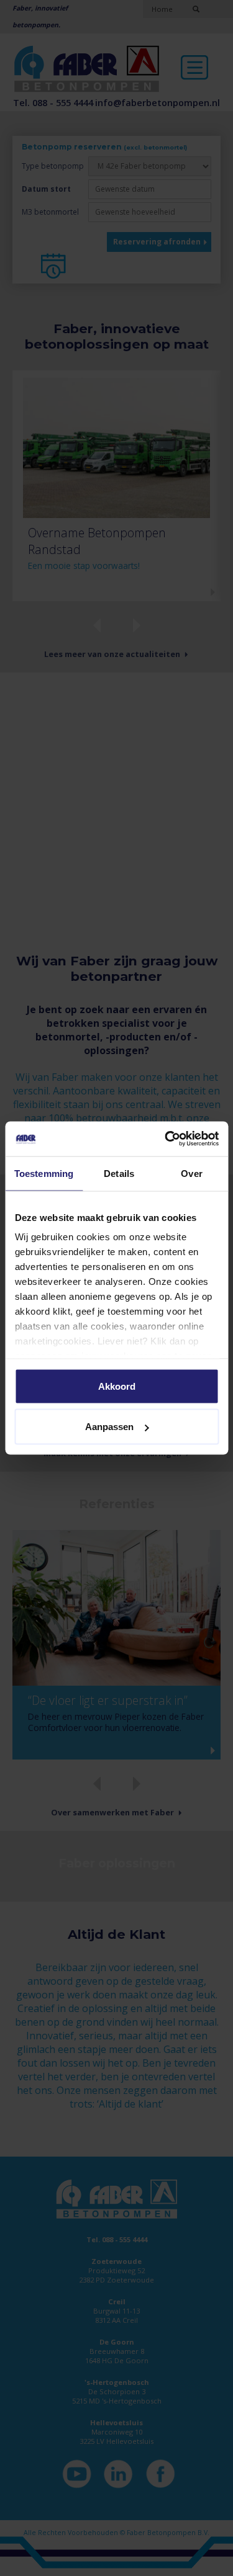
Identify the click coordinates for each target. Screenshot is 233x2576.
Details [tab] (119, 1173)
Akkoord (117, 1386)
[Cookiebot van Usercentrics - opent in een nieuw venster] (166, 1139)
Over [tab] (191, 1173)
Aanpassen (109, 1427)
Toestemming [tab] (44, 1173)
